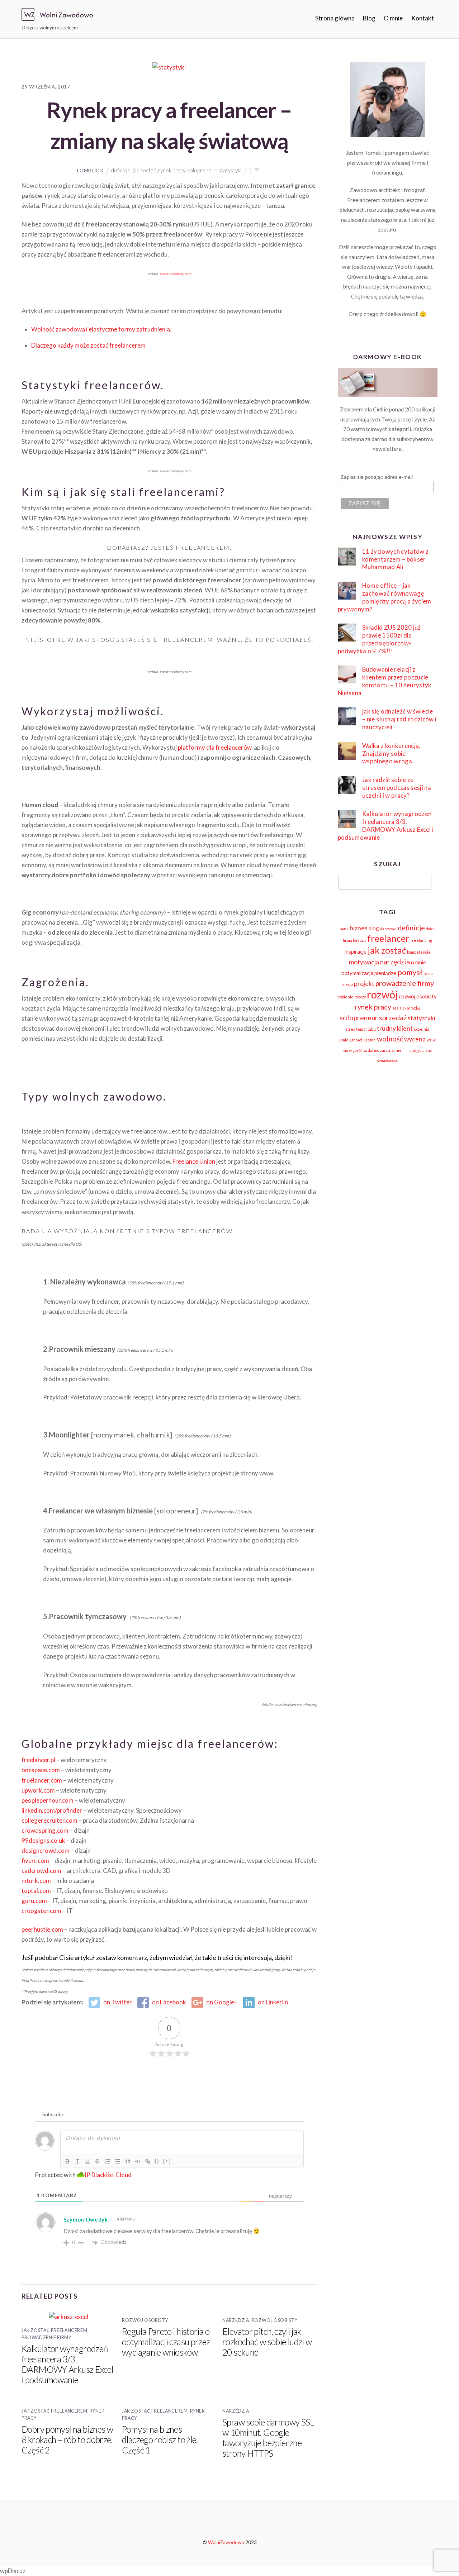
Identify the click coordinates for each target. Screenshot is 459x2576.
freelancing (421, 940)
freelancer (388, 938)
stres (350, 1029)
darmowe (388, 929)
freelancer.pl (39, 1760)
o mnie (418, 962)
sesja (397, 1008)
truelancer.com (42, 1780)
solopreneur (202, 170)
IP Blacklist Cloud (108, 2175)
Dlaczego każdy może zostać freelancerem (88, 345)
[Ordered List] (108, 2161)
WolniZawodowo (226, 2542)
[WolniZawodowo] (57, 17)
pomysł (410, 972)
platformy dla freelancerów (215, 747)
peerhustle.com (42, 1929)
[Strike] (98, 2161)
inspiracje (356, 951)
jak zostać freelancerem (54, 2330)
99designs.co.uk (43, 1840)
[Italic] (77, 2161)
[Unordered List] (118, 2161)
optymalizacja (357, 973)
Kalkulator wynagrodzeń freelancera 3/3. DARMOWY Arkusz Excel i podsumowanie (67, 2364)
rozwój (382, 994)
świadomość (387, 1060)
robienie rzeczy (352, 997)
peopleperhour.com (48, 1800)
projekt (364, 984)
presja (347, 984)
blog (374, 928)
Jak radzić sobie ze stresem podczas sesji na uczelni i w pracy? (397, 788)
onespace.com (41, 1770)
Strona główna (335, 18)
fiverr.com (35, 1861)
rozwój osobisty (145, 2320)
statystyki (230, 170)
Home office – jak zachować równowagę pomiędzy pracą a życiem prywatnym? (385, 597)
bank (344, 929)
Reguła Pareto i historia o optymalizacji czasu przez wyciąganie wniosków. (166, 2342)
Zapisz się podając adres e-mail (377, 477)
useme (370, 1040)
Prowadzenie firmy (46, 2338)
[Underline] (87, 2161)
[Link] (148, 2161)
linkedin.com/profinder (52, 1810)
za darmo (371, 1050)
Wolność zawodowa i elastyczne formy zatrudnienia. (101, 329)
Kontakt (423, 18)
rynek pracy (172, 170)
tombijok (90, 170)
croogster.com (41, 1911)
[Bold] (67, 2161)
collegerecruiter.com (49, 1820)
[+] (167, 2161)
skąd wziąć (412, 1008)
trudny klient (395, 1028)
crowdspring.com (45, 1830)
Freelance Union (194, 1161)
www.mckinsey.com (176, 274)
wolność (390, 1039)
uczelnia (422, 1029)
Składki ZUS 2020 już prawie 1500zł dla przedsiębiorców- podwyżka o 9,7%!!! (379, 639)
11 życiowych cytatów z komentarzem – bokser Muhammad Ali (395, 559)
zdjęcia (418, 1050)
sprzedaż (393, 1017)
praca (429, 974)
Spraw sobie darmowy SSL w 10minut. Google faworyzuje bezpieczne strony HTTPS (268, 2438)
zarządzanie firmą (396, 1050)
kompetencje (419, 952)
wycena (415, 1039)
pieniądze (385, 973)
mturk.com (36, 1881)
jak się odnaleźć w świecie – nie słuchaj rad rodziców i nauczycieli (399, 719)
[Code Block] (138, 2161)
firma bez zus (354, 940)
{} (157, 2161)
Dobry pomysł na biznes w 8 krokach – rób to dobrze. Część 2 (67, 2440)
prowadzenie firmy (405, 983)
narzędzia (236, 2320)
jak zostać (144, 170)
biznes (359, 928)
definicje (121, 170)
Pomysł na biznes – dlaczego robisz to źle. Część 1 (160, 2440)
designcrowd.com (46, 1850)
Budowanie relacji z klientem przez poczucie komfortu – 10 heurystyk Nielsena (385, 681)
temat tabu (366, 1029)
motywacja (364, 962)
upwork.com (38, 1790)
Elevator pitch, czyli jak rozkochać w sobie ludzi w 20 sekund (267, 2342)
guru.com (34, 1901)
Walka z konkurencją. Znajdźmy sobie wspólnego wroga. (391, 753)
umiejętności (351, 1040)
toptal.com (36, 1891)
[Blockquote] (128, 2161)
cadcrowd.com (41, 1871)
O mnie (393, 18)
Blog (369, 18)
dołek (431, 929)
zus (429, 1050)
